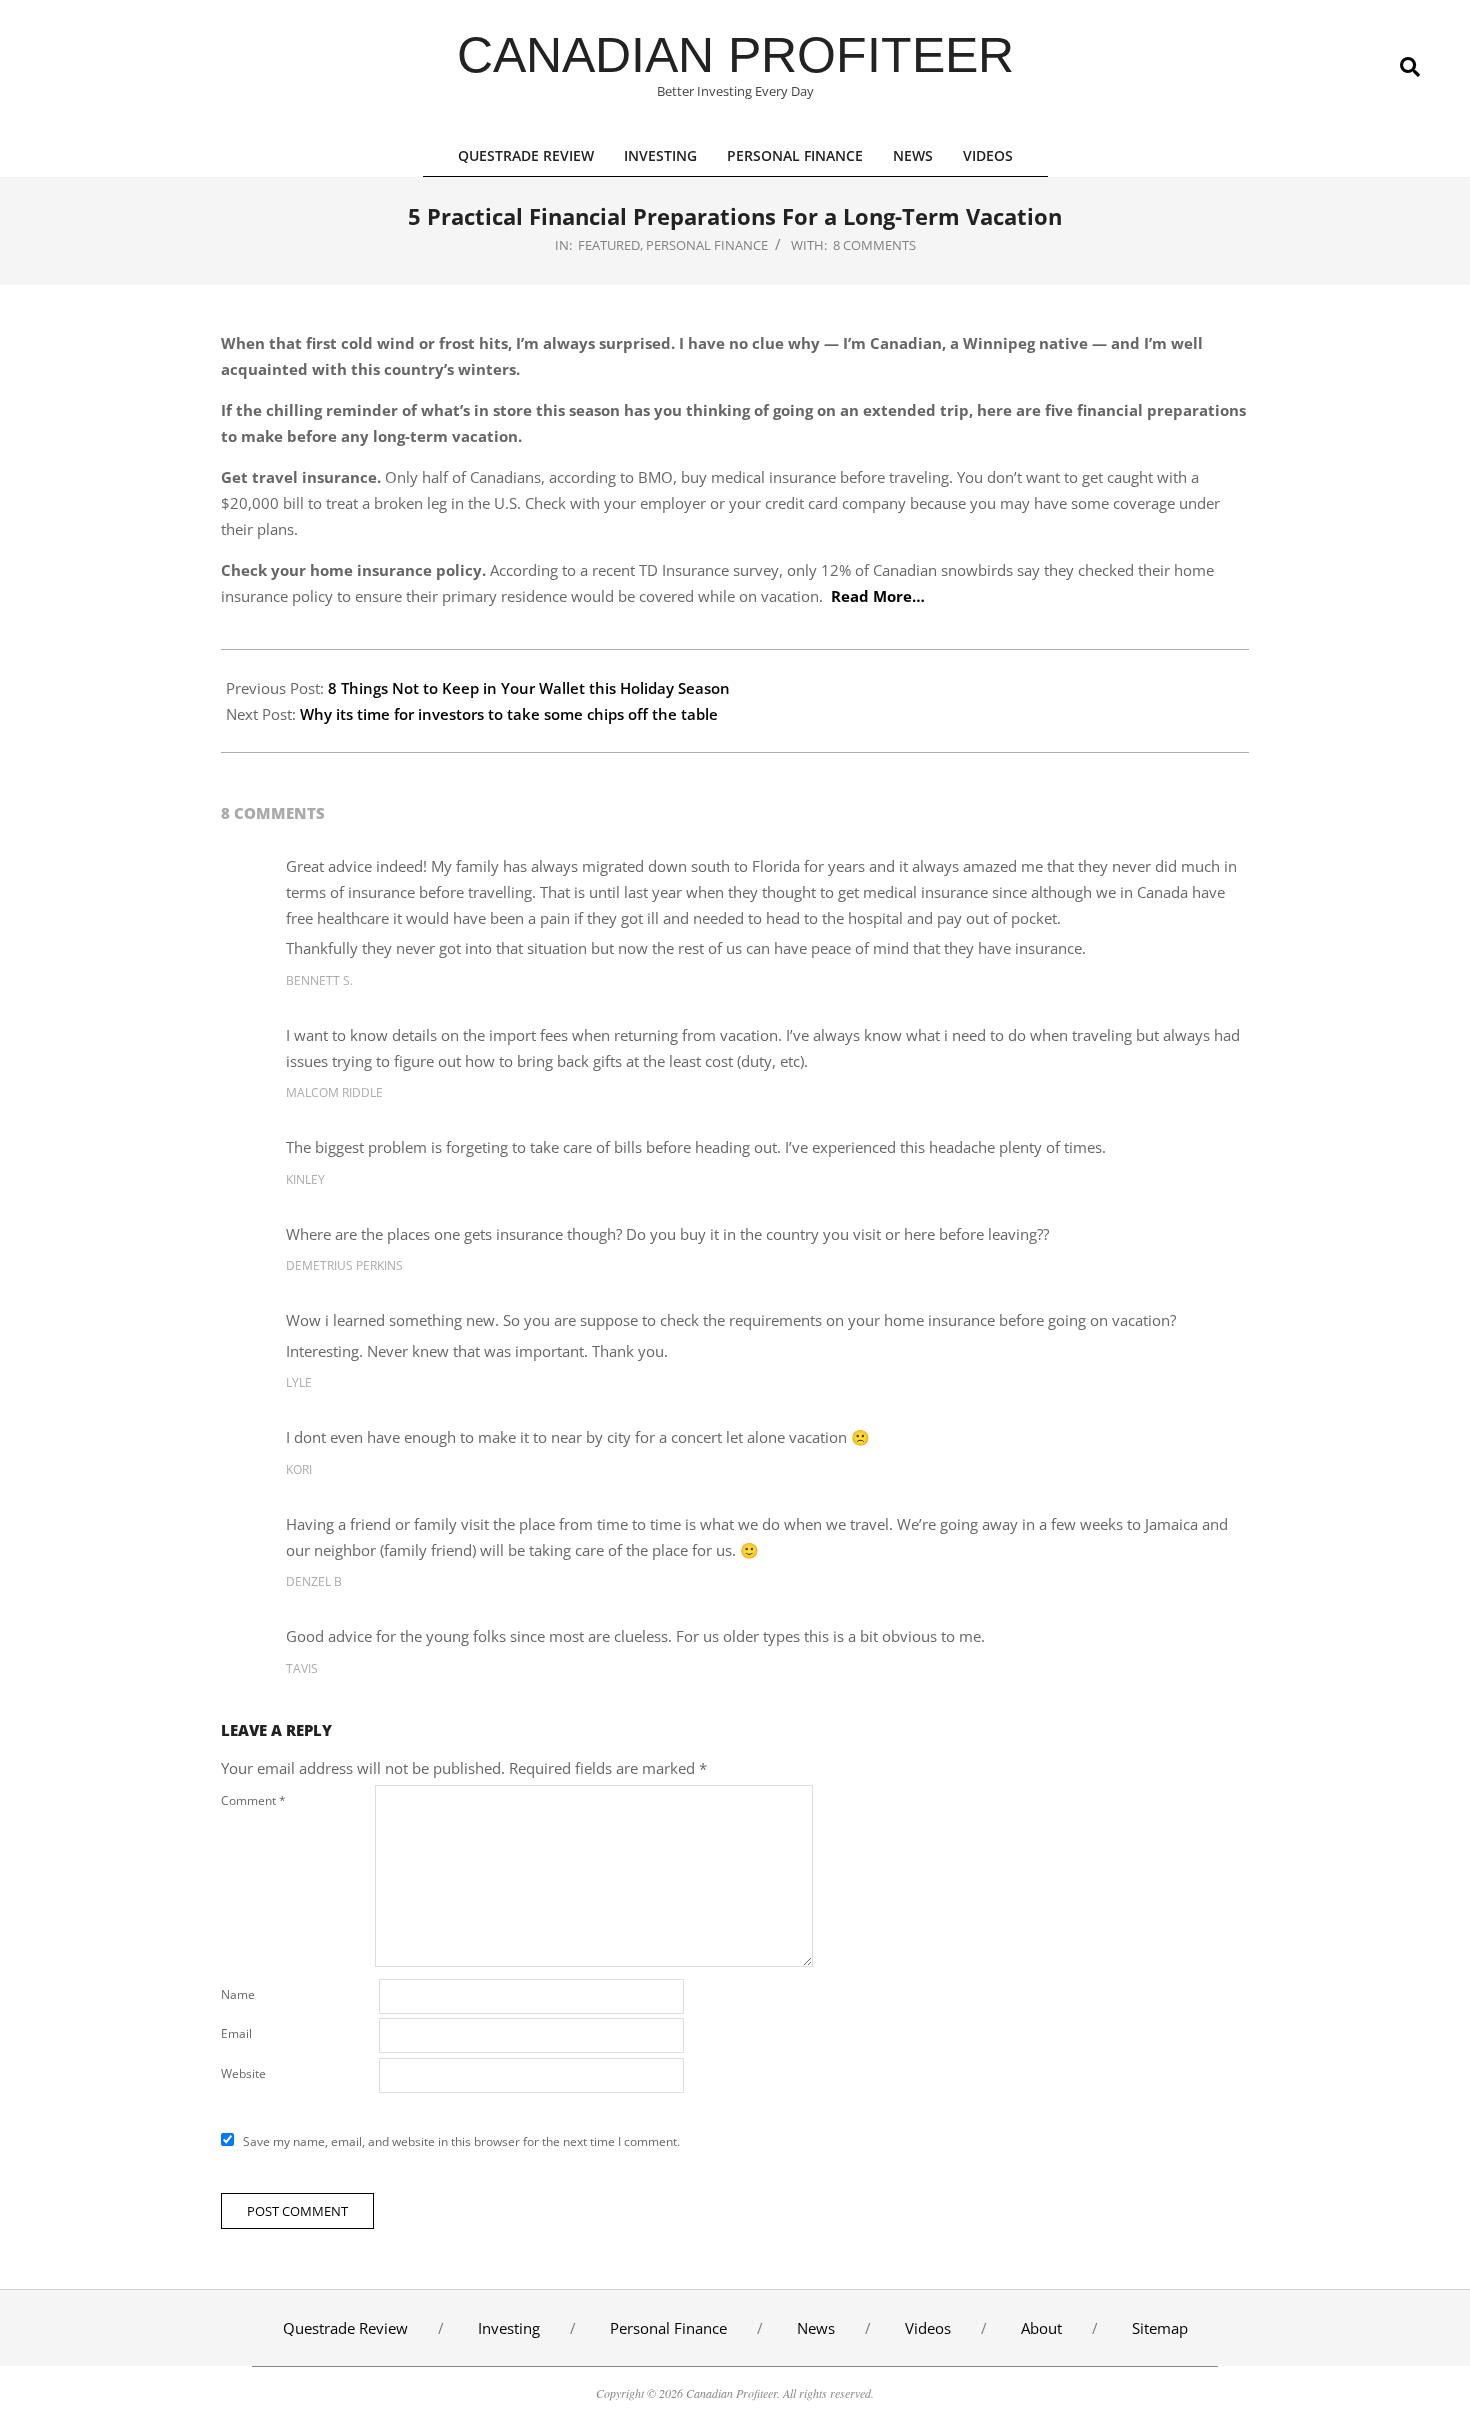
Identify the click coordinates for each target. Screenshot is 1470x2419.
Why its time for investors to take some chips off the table (509, 714)
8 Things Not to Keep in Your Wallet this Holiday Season (529, 688)
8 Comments (874, 245)
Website (243, 2073)
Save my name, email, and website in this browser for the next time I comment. (461, 2141)
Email (236, 2033)
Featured (609, 245)
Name (238, 1994)
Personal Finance (707, 245)
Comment (253, 1800)
